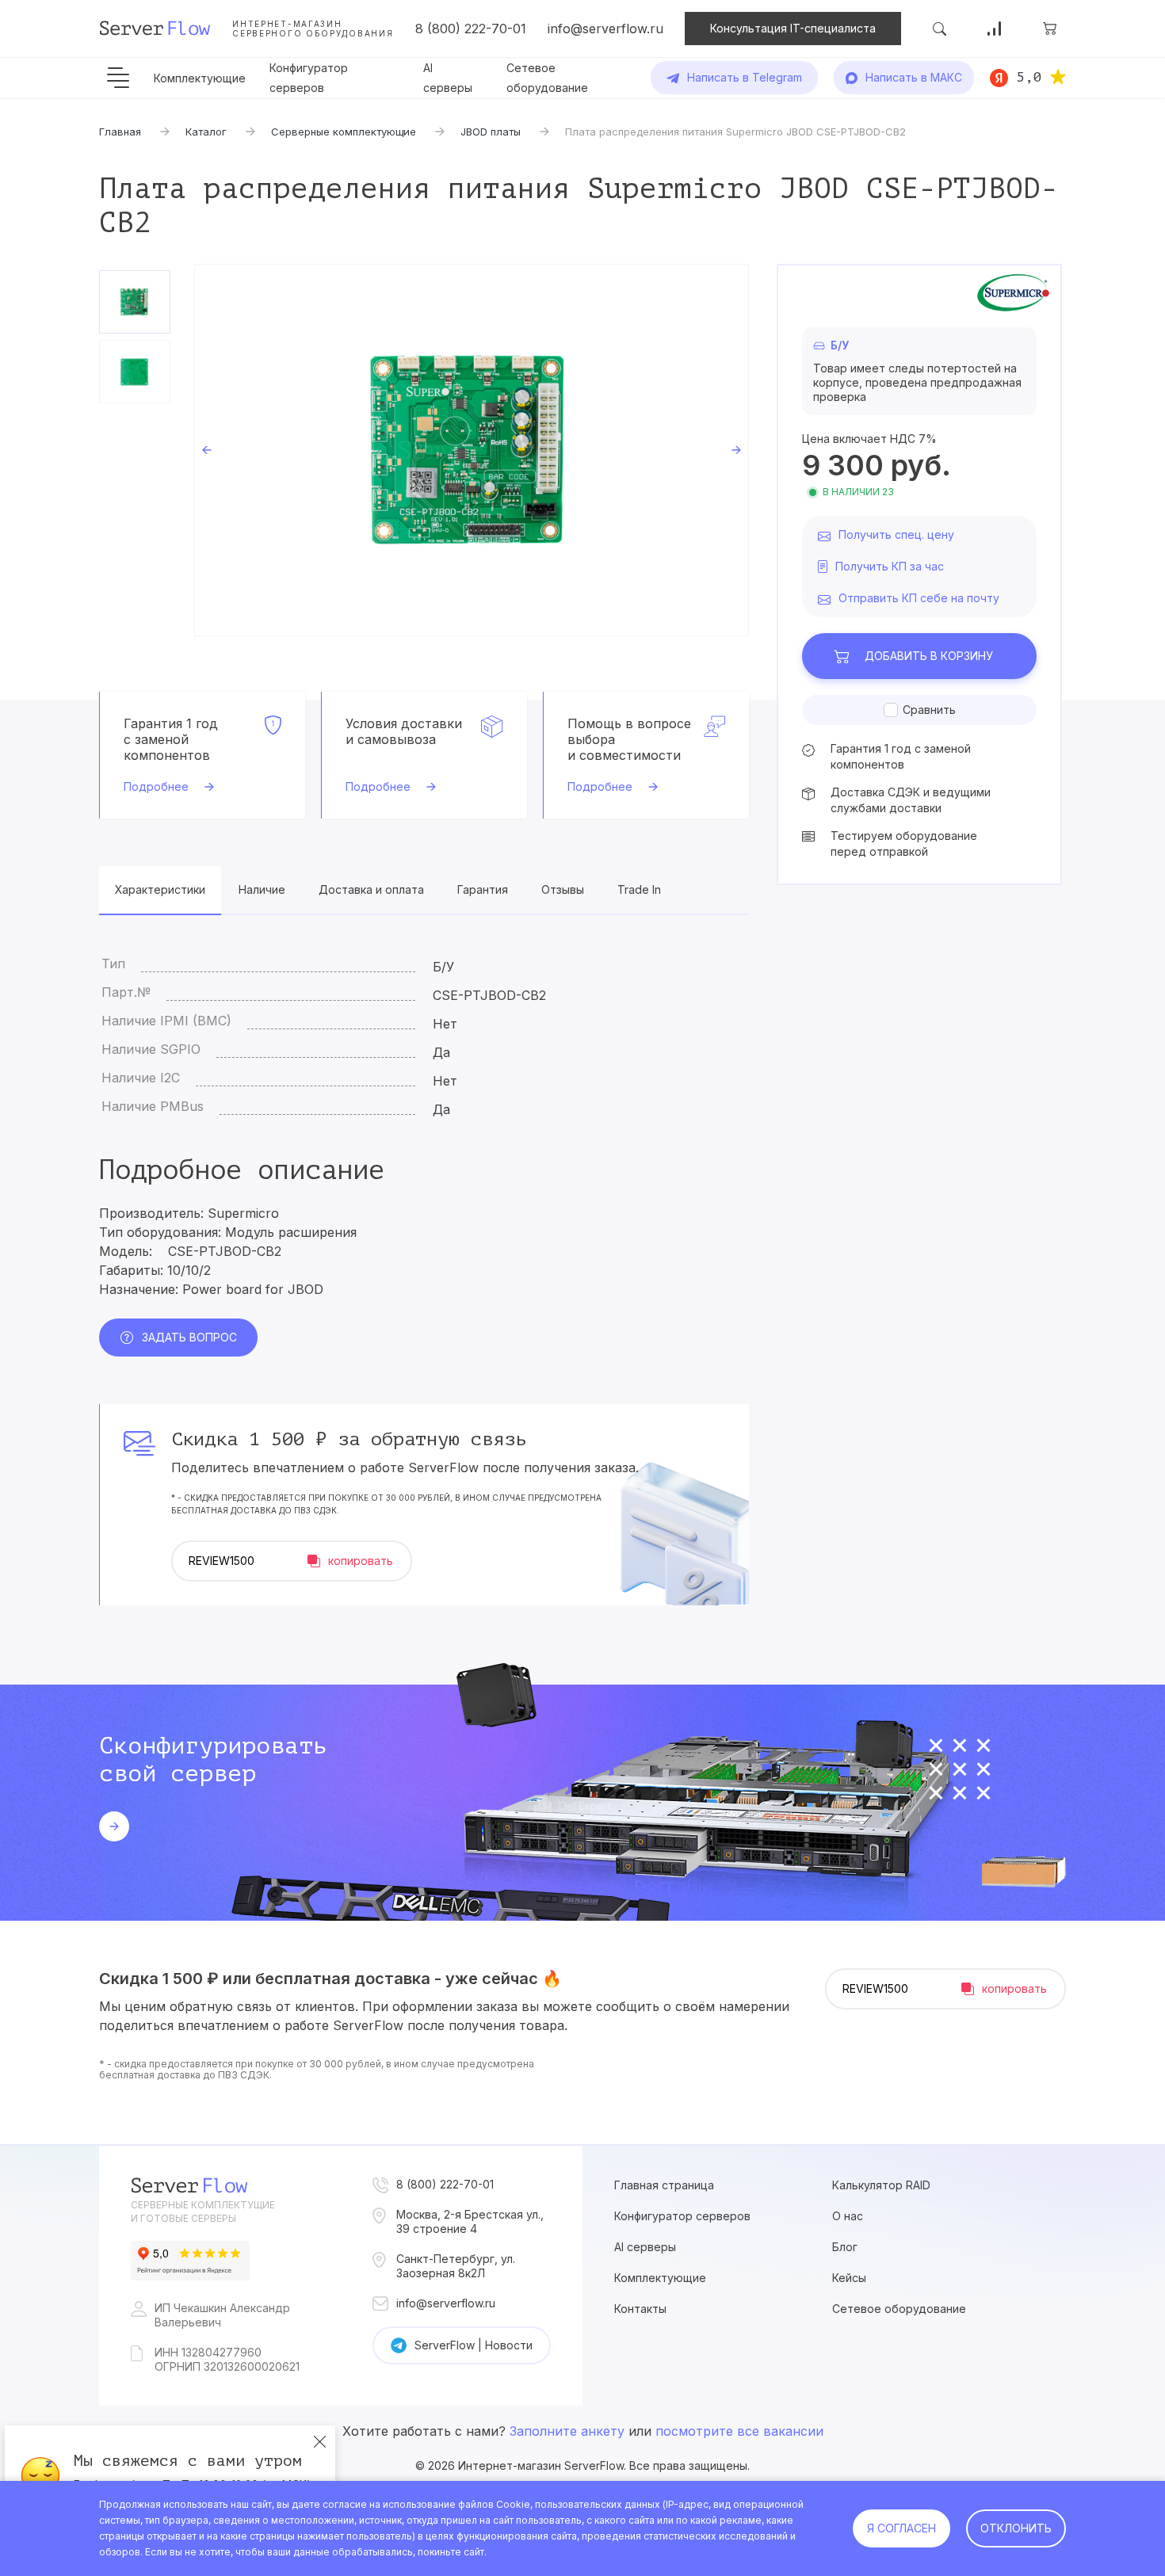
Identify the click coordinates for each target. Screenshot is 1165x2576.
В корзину (929, 656)
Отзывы (563, 889)
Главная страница (664, 2185)
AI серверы (645, 2247)
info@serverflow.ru (605, 29)
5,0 (1029, 77)
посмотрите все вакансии (739, 2431)
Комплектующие (200, 78)
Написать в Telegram (745, 77)
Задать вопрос (189, 1337)
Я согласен (901, 2528)
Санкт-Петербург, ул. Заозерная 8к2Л (456, 2266)
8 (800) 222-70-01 (471, 29)
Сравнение (995, 29)
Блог (845, 2247)
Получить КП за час (890, 566)
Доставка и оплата (371, 889)
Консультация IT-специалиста (793, 28)
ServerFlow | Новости (474, 2345)
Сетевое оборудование (899, 2309)
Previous (207, 450)
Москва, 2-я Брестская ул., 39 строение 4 (470, 2221)
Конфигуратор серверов (682, 2216)
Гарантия (483, 889)
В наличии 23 (858, 492)
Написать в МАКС (914, 77)
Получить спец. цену (896, 534)
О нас (848, 2216)
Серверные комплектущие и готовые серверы (203, 2212)
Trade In (639, 889)
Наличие (262, 889)
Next (736, 450)
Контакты (640, 2309)
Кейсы (849, 2278)
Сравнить (929, 710)
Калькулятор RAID (881, 2185)
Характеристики (160, 889)
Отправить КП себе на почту (919, 598)
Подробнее (156, 786)
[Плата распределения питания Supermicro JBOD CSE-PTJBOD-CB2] (472, 450)
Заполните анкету (567, 2431)
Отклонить (1016, 2528)
